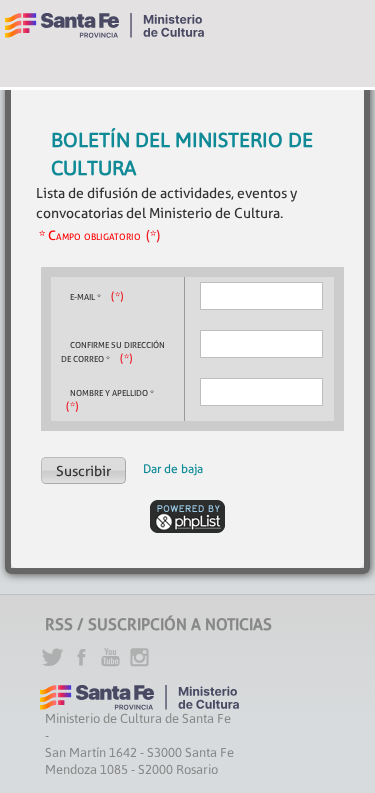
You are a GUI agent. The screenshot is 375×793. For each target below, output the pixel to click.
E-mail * (85, 297)
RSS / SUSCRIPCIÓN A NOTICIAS (158, 624)
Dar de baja (173, 469)
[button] (83, 470)
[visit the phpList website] (187, 514)
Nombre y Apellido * (112, 393)
